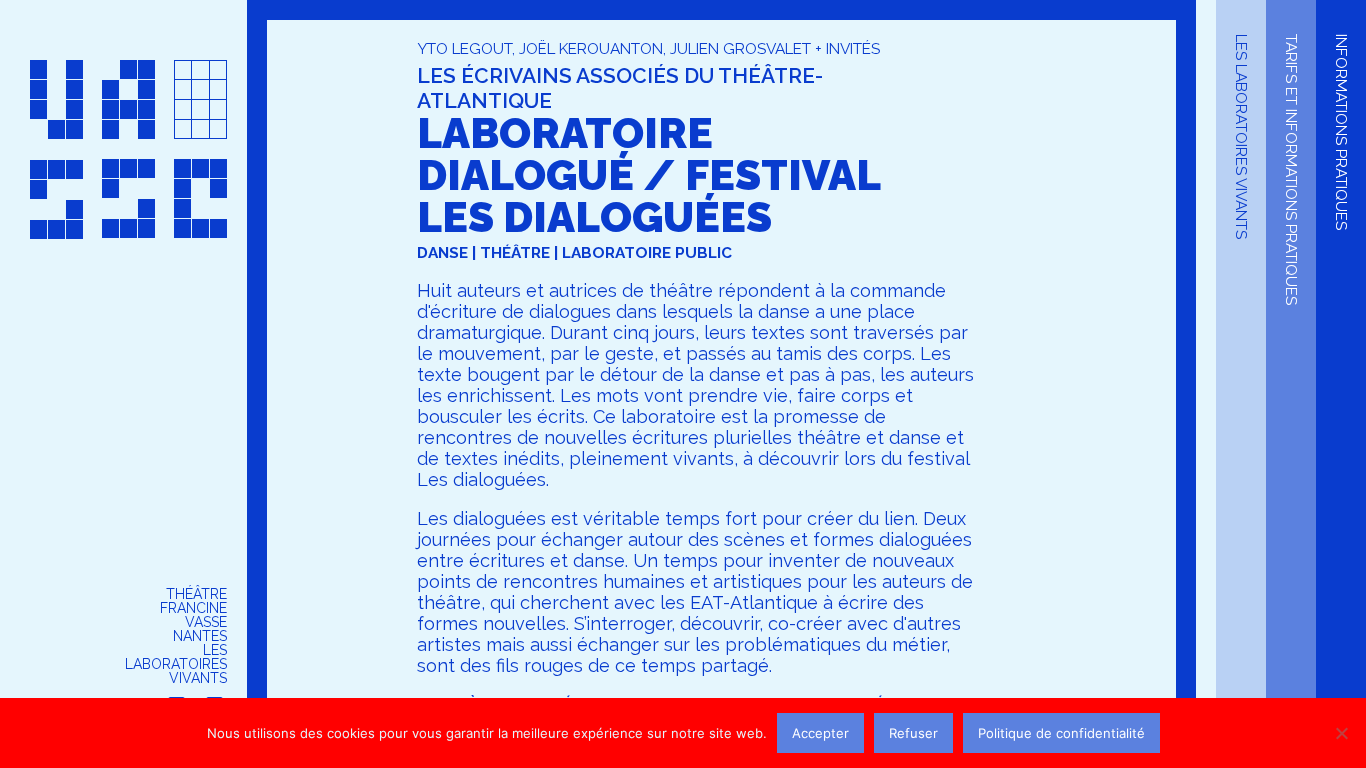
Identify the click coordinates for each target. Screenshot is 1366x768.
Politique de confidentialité (1061, 733)
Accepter (820, 733)
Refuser (913, 733)
